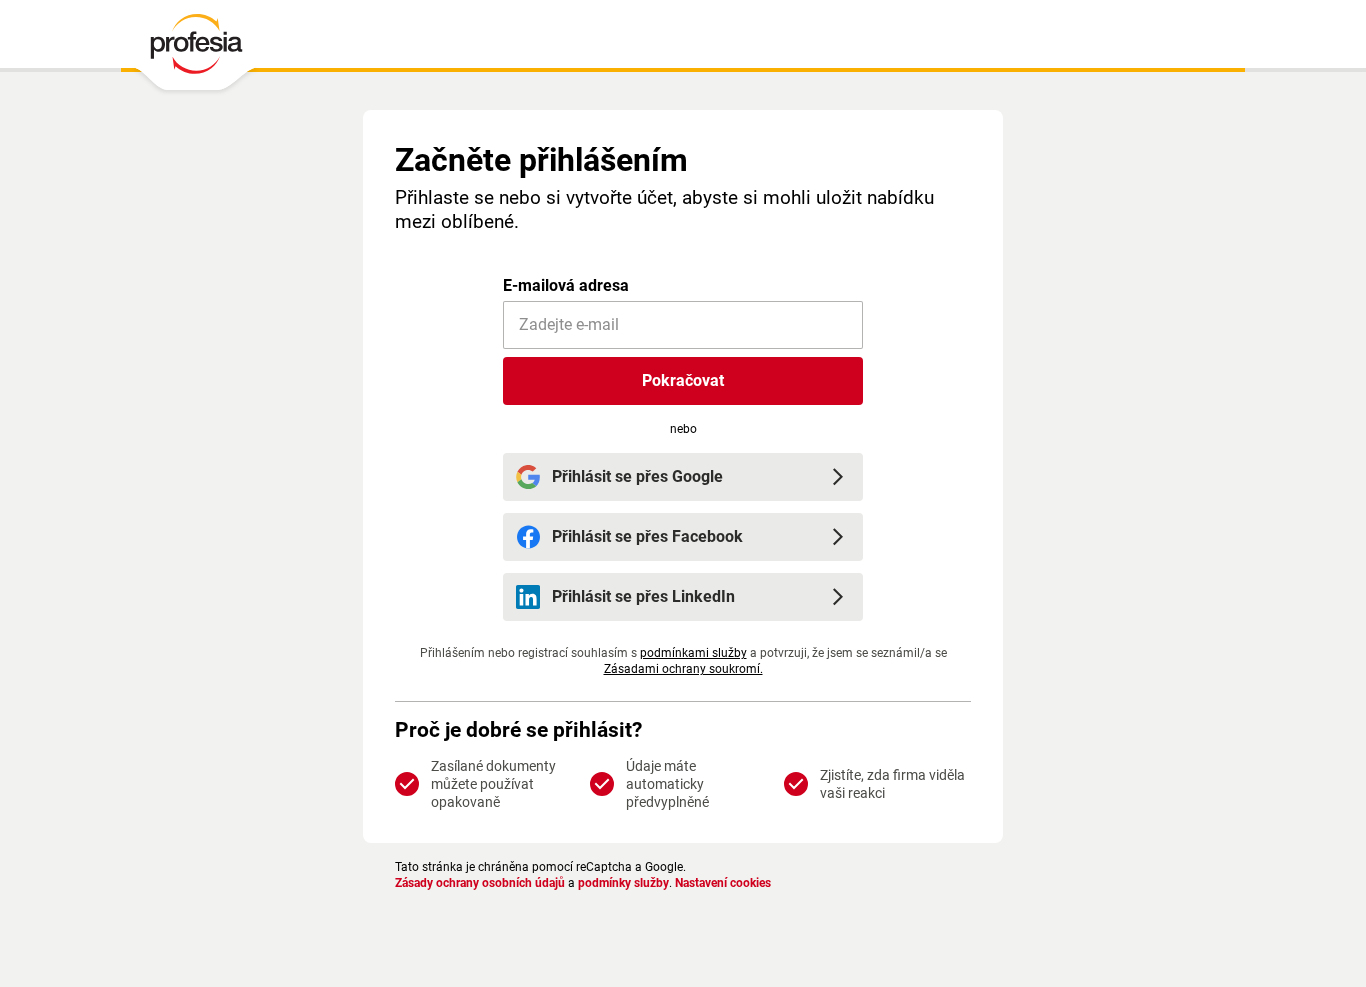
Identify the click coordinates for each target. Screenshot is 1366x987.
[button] (683, 381)
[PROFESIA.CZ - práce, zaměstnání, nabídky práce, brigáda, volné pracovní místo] (195, 49)
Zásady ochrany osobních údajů (480, 883)
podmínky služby (623, 883)
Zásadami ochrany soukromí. (683, 669)
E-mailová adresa (566, 285)
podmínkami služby (693, 653)
